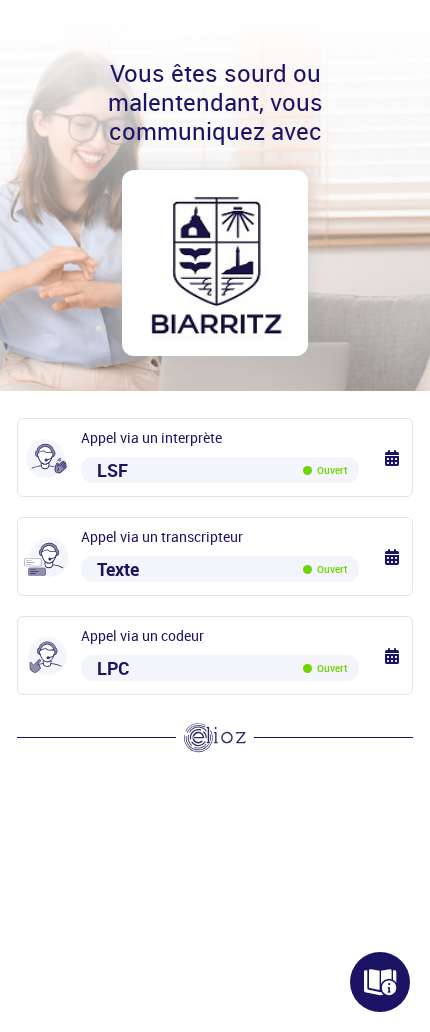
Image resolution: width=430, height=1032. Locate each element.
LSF (222, 470)
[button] (393, 457)
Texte (222, 569)
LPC (222, 668)
